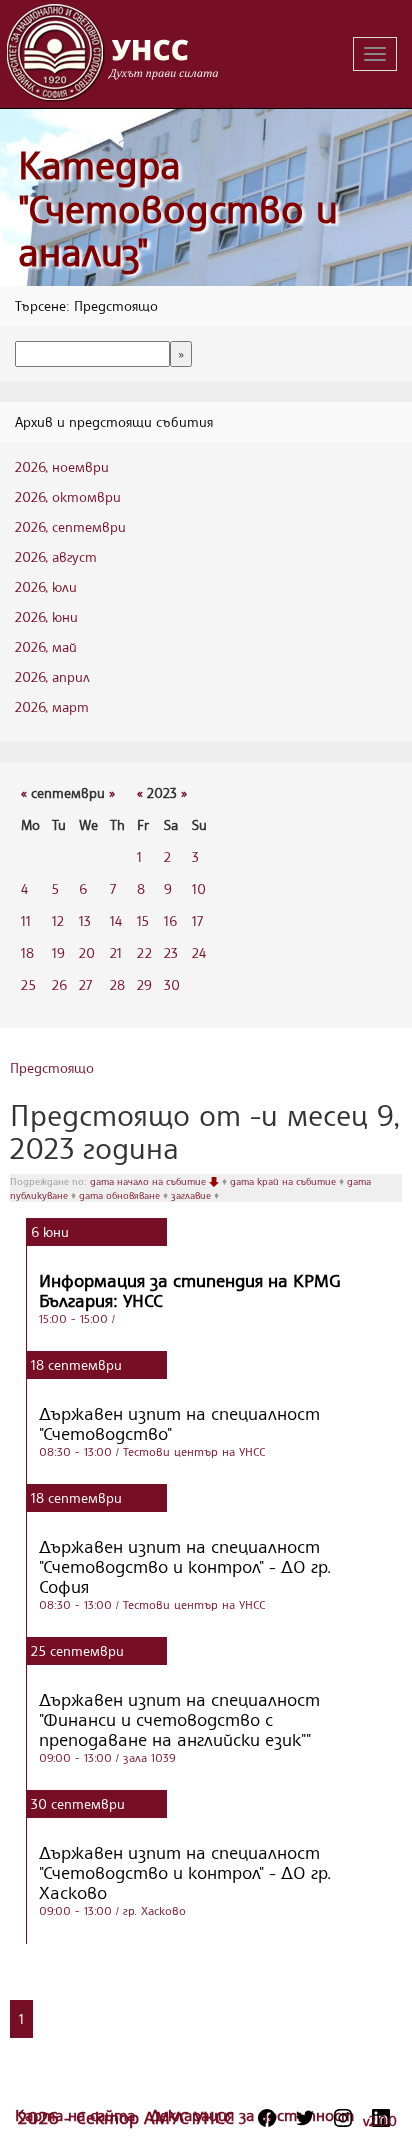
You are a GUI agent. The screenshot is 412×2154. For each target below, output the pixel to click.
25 (28, 984)
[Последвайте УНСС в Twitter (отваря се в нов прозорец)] (305, 2118)
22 (144, 952)
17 (197, 920)
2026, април (52, 676)
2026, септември (70, 526)
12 (58, 920)
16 (170, 920)
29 (144, 984)
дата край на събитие (284, 1181)
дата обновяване (121, 1195)
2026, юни (46, 616)
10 (199, 888)
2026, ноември (62, 466)
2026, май (46, 646)
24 (199, 952)
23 (171, 952)
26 (59, 984)
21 (116, 952)
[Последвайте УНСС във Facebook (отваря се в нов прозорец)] (267, 2118)
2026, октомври (68, 496)
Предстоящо (52, 1067)
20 (87, 952)
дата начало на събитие (149, 1181)
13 (85, 920)
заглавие (192, 1195)
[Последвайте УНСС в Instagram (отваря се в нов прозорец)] (343, 2118)
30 (172, 984)
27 (85, 984)
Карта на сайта (77, 2115)
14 (116, 920)
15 (143, 920)
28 (117, 984)
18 (27, 952)
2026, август (56, 556)
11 (26, 920)
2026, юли (46, 586)
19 (58, 952)
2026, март (52, 706)
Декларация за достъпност (252, 2115)
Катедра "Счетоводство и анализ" (178, 208)
